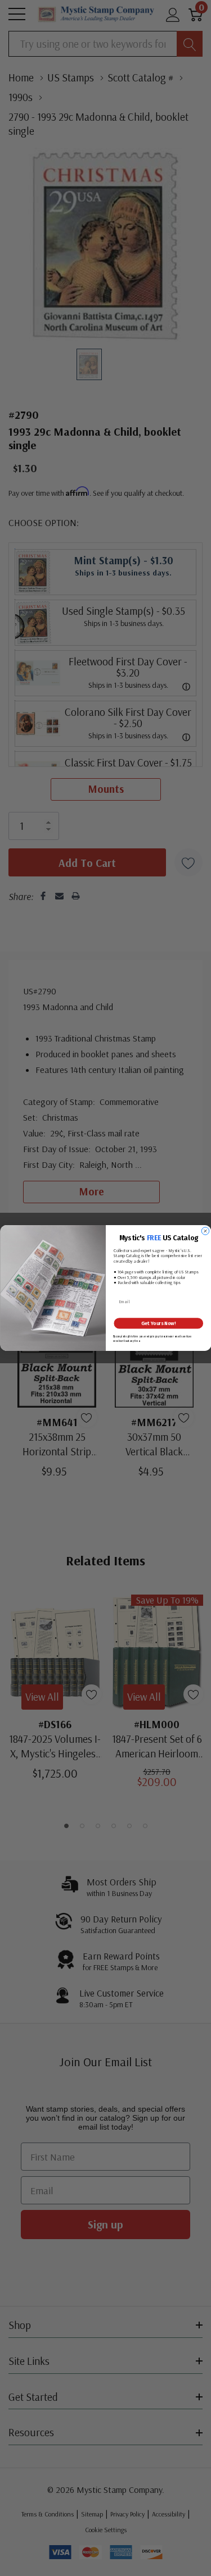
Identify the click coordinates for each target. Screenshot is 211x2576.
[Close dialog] (205, 1231)
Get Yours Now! (158, 1323)
